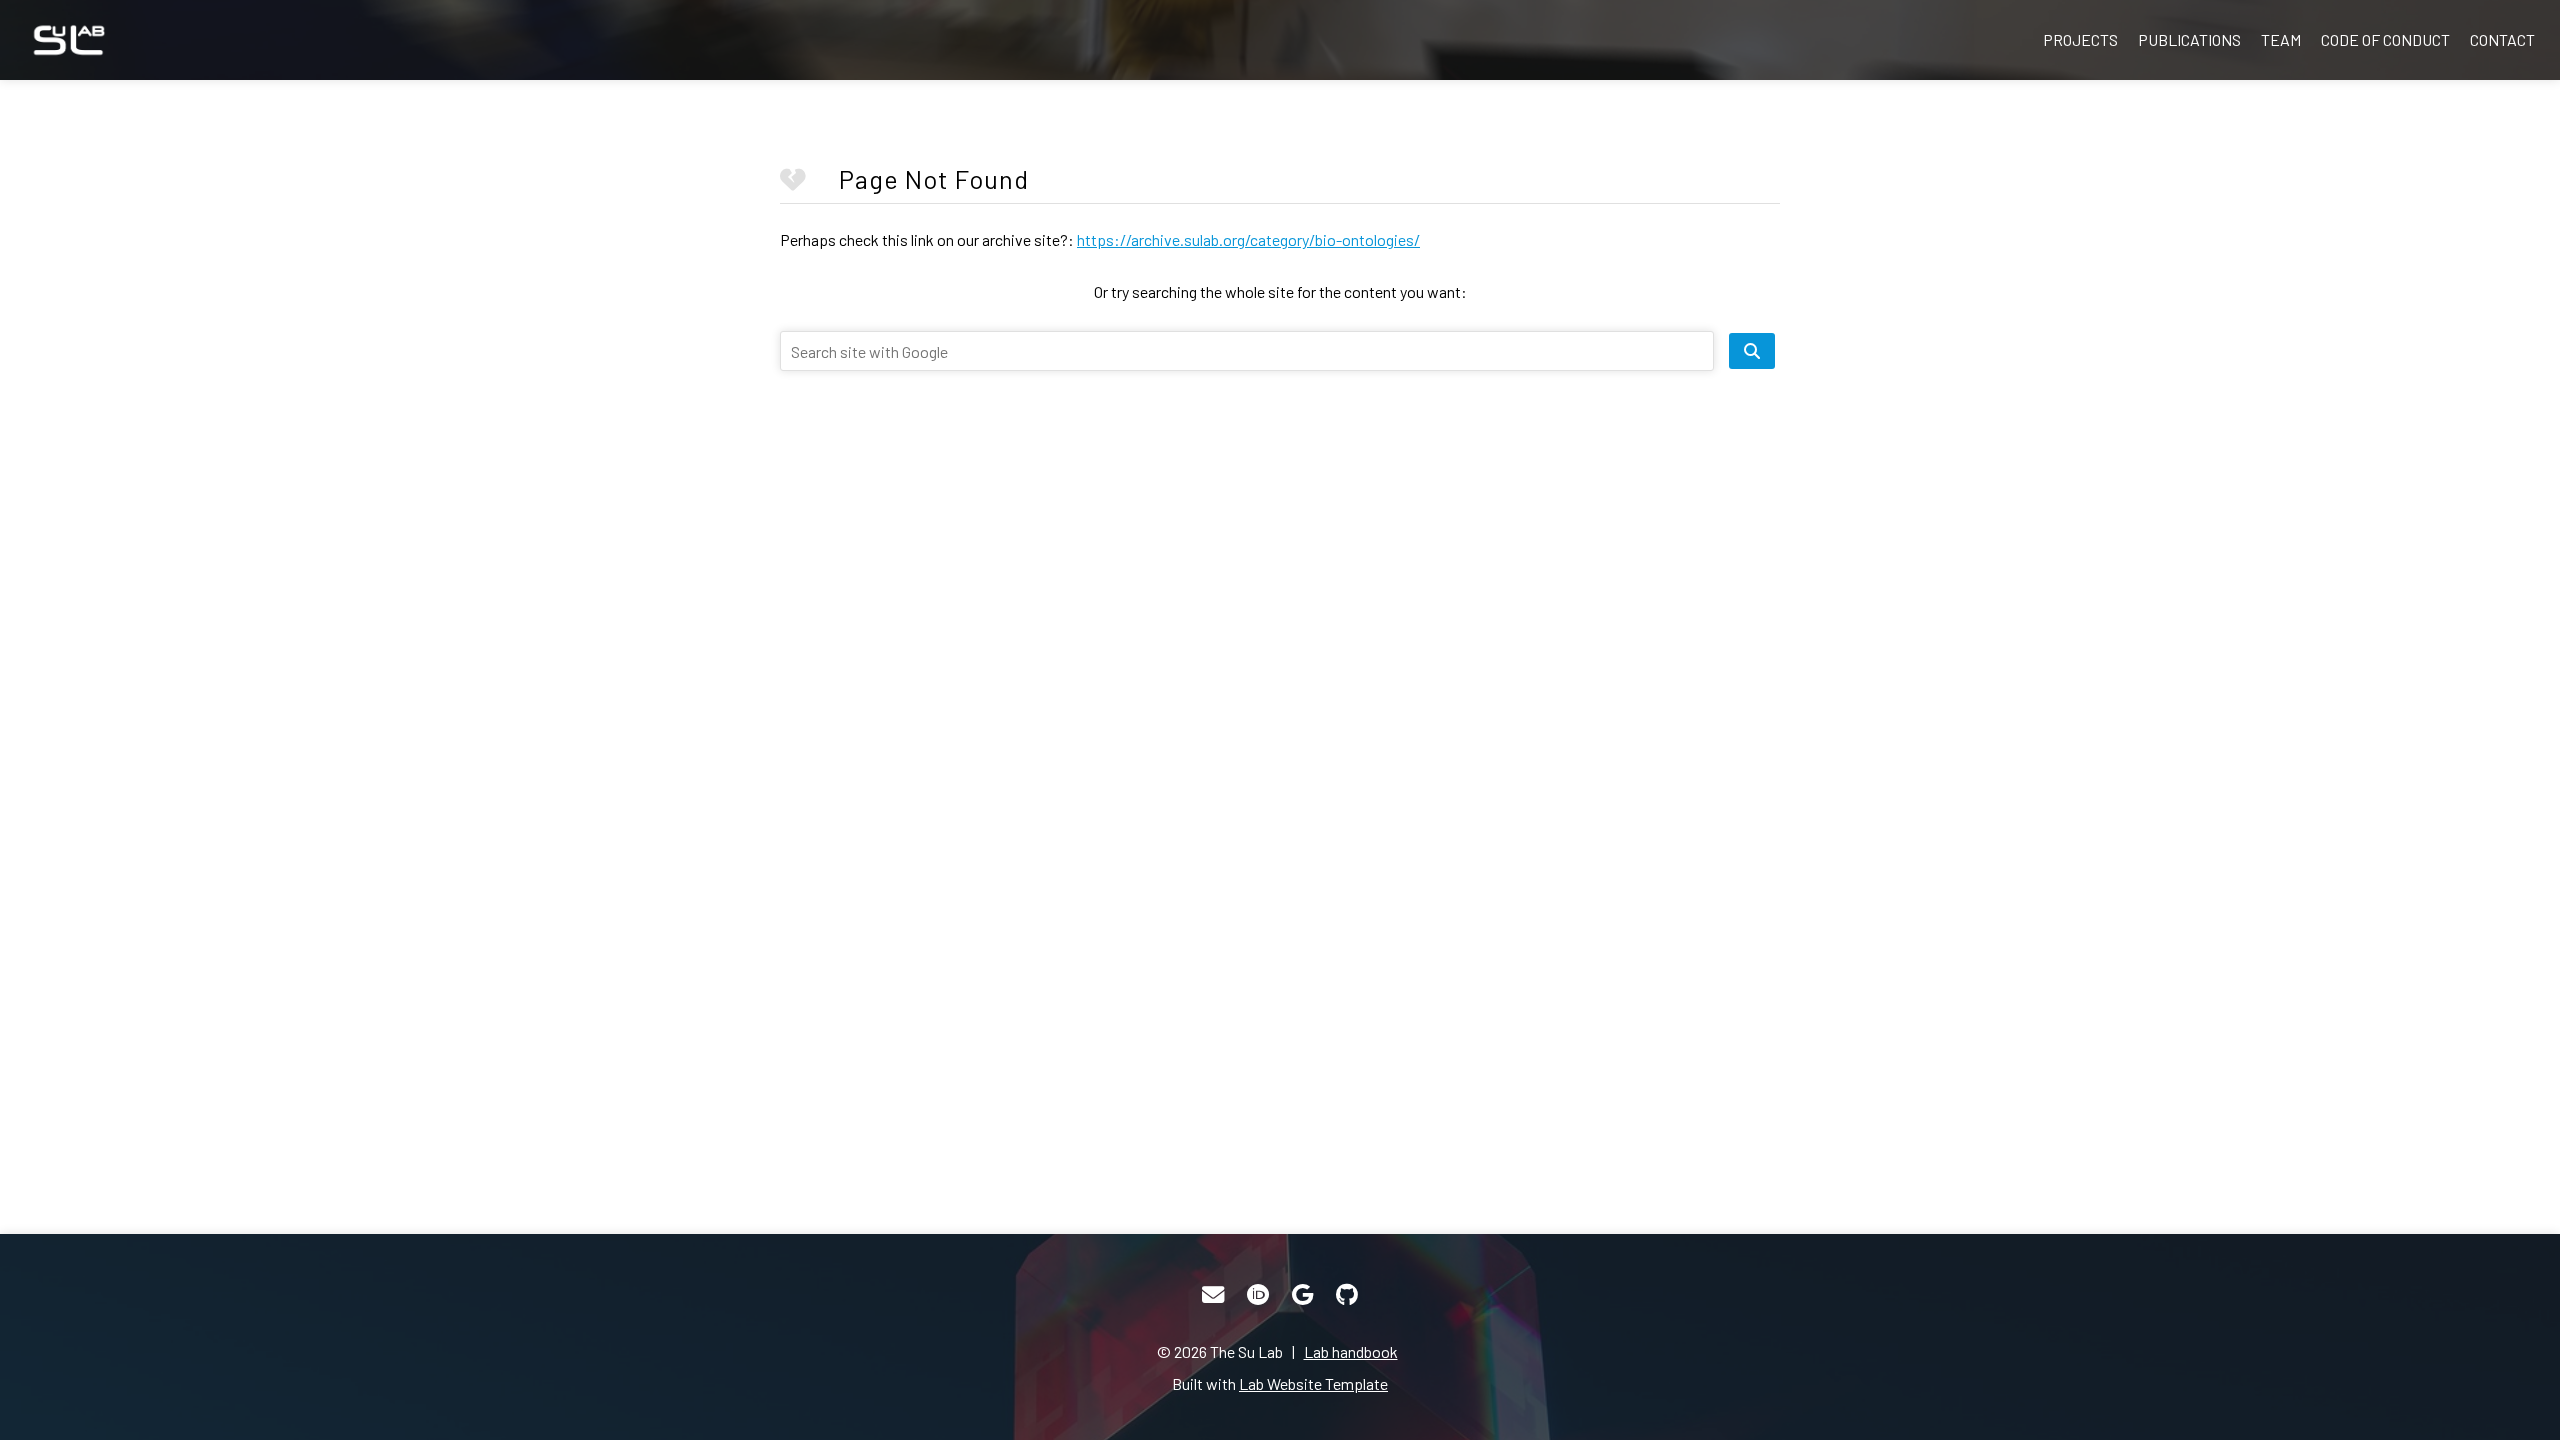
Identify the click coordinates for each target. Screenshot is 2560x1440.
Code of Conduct (2385, 39)
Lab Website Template (1313, 1383)
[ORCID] (1258, 1295)
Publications (2189, 39)
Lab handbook (1351, 1351)
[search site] (1752, 351)
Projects (2080, 39)
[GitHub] (1347, 1295)
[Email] (1213, 1295)
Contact (2502, 39)
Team (2281, 39)
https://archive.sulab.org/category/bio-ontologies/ (1248, 239)
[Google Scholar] (1302, 1295)
